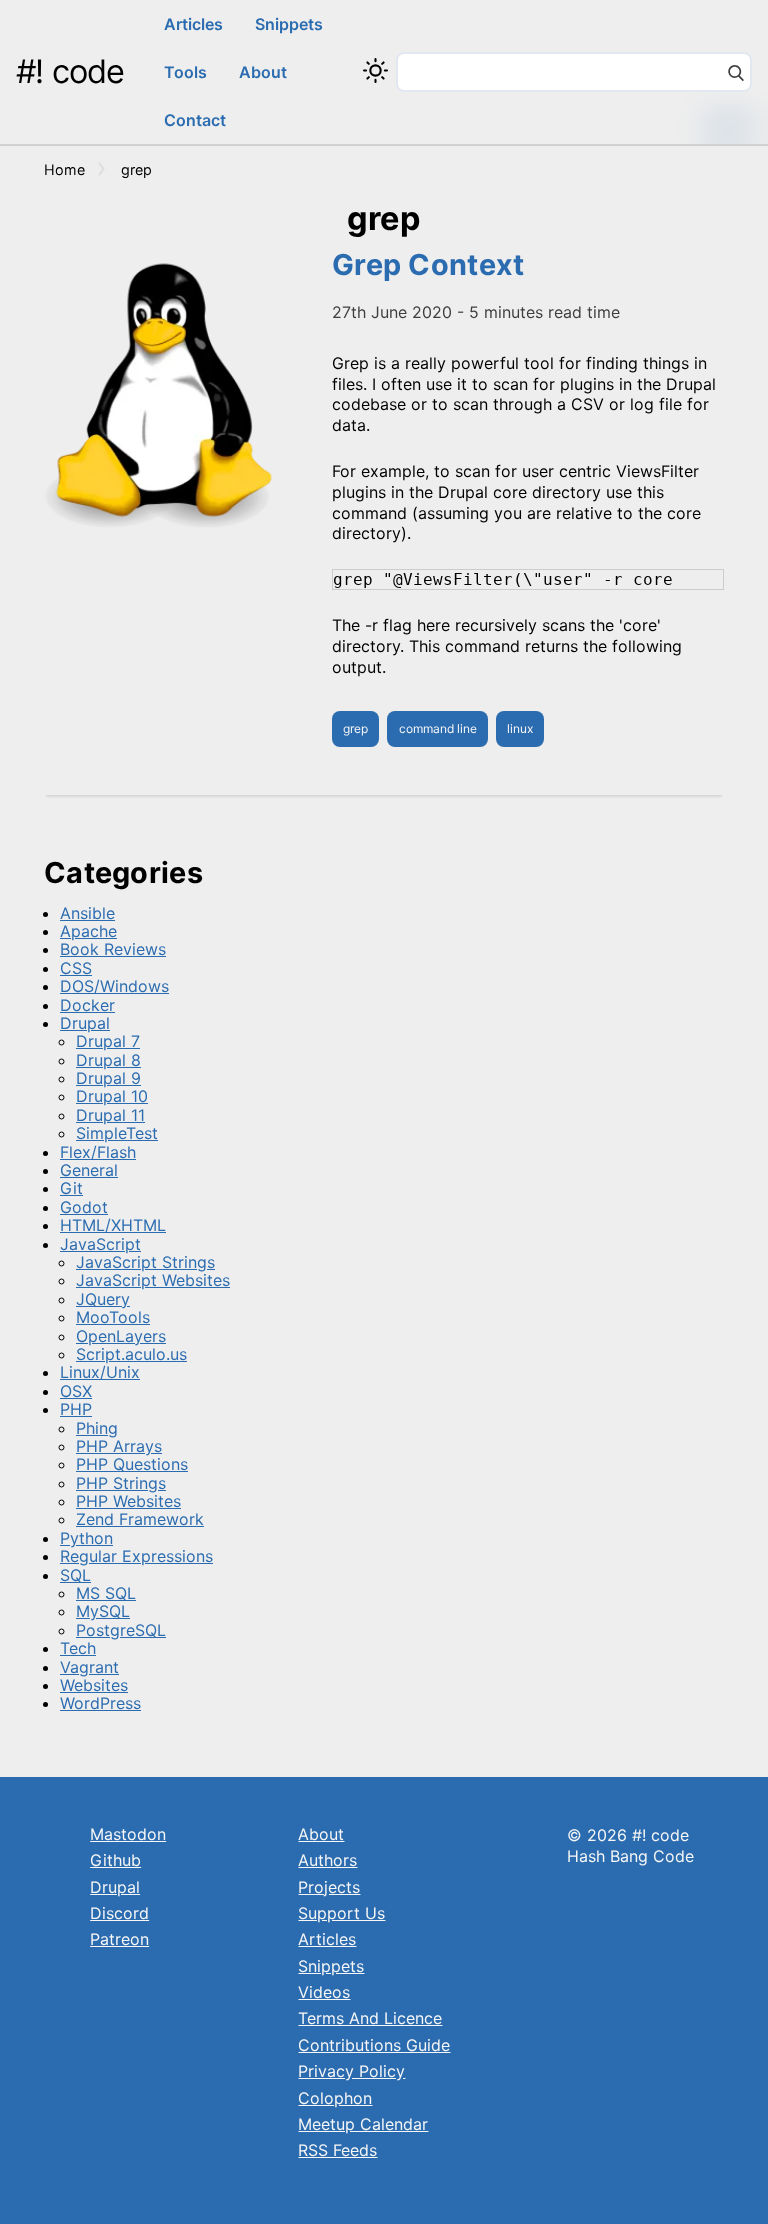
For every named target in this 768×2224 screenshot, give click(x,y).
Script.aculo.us (131, 1354)
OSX (76, 1391)
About (263, 72)
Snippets (289, 24)
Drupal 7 (108, 1041)
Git (71, 1188)
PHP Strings (121, 1483)
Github (115, 1860)
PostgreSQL (121, 1630)
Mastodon (128, 1834)
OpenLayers (121, 1336)
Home (64, 169)
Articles (193, 24)
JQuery (103, 1299)
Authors (327, 1860)
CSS (76, 968)
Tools (185, 72)
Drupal (85, 1023)
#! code (70, 71)
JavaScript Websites (153, 1280)
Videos (324, 1992)
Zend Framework (140, 1519)
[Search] (736, 74)
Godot (84, 1207)
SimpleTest (117, 1133)
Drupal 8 (108, 1060)
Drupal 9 (108, 1078)
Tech (78, 1648)
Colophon (335, 2098)
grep (355, 728)
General (89, 1170)
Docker (87, 1005)
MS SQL (106, 1593)
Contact (195, 120)
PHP (76, 1409)
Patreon (119, 1939)
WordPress (100, 1703)
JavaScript (100, 1244)
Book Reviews (113, 949)
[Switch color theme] (375, 70)
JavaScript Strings (145, 1262)
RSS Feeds (337, 2150)
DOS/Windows (114, 986)
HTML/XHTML (113, 1225)
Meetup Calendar (363, 2124)
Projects (329, 1887)
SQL (75, 1575)
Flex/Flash (98, 1152)
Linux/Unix (100, 1372)
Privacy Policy (351, 2071)
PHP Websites (128, 1501)
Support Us (341, 1913)
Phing (97, 1428)
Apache (88, 931)
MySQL (103, 1611)
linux (520, 728)
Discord (119, 1913)
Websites (94, 1685)
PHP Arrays (119, 1446)
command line (438, 728)
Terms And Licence (370, 2018)
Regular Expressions (136, 1556)
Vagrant (89, 1667)
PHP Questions (132, 1464)
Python (86, 1538)
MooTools (113, 1317)
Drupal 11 (110, 1115)
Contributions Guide (374, 2045)
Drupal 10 (112, 1096)
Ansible (87, 913)
